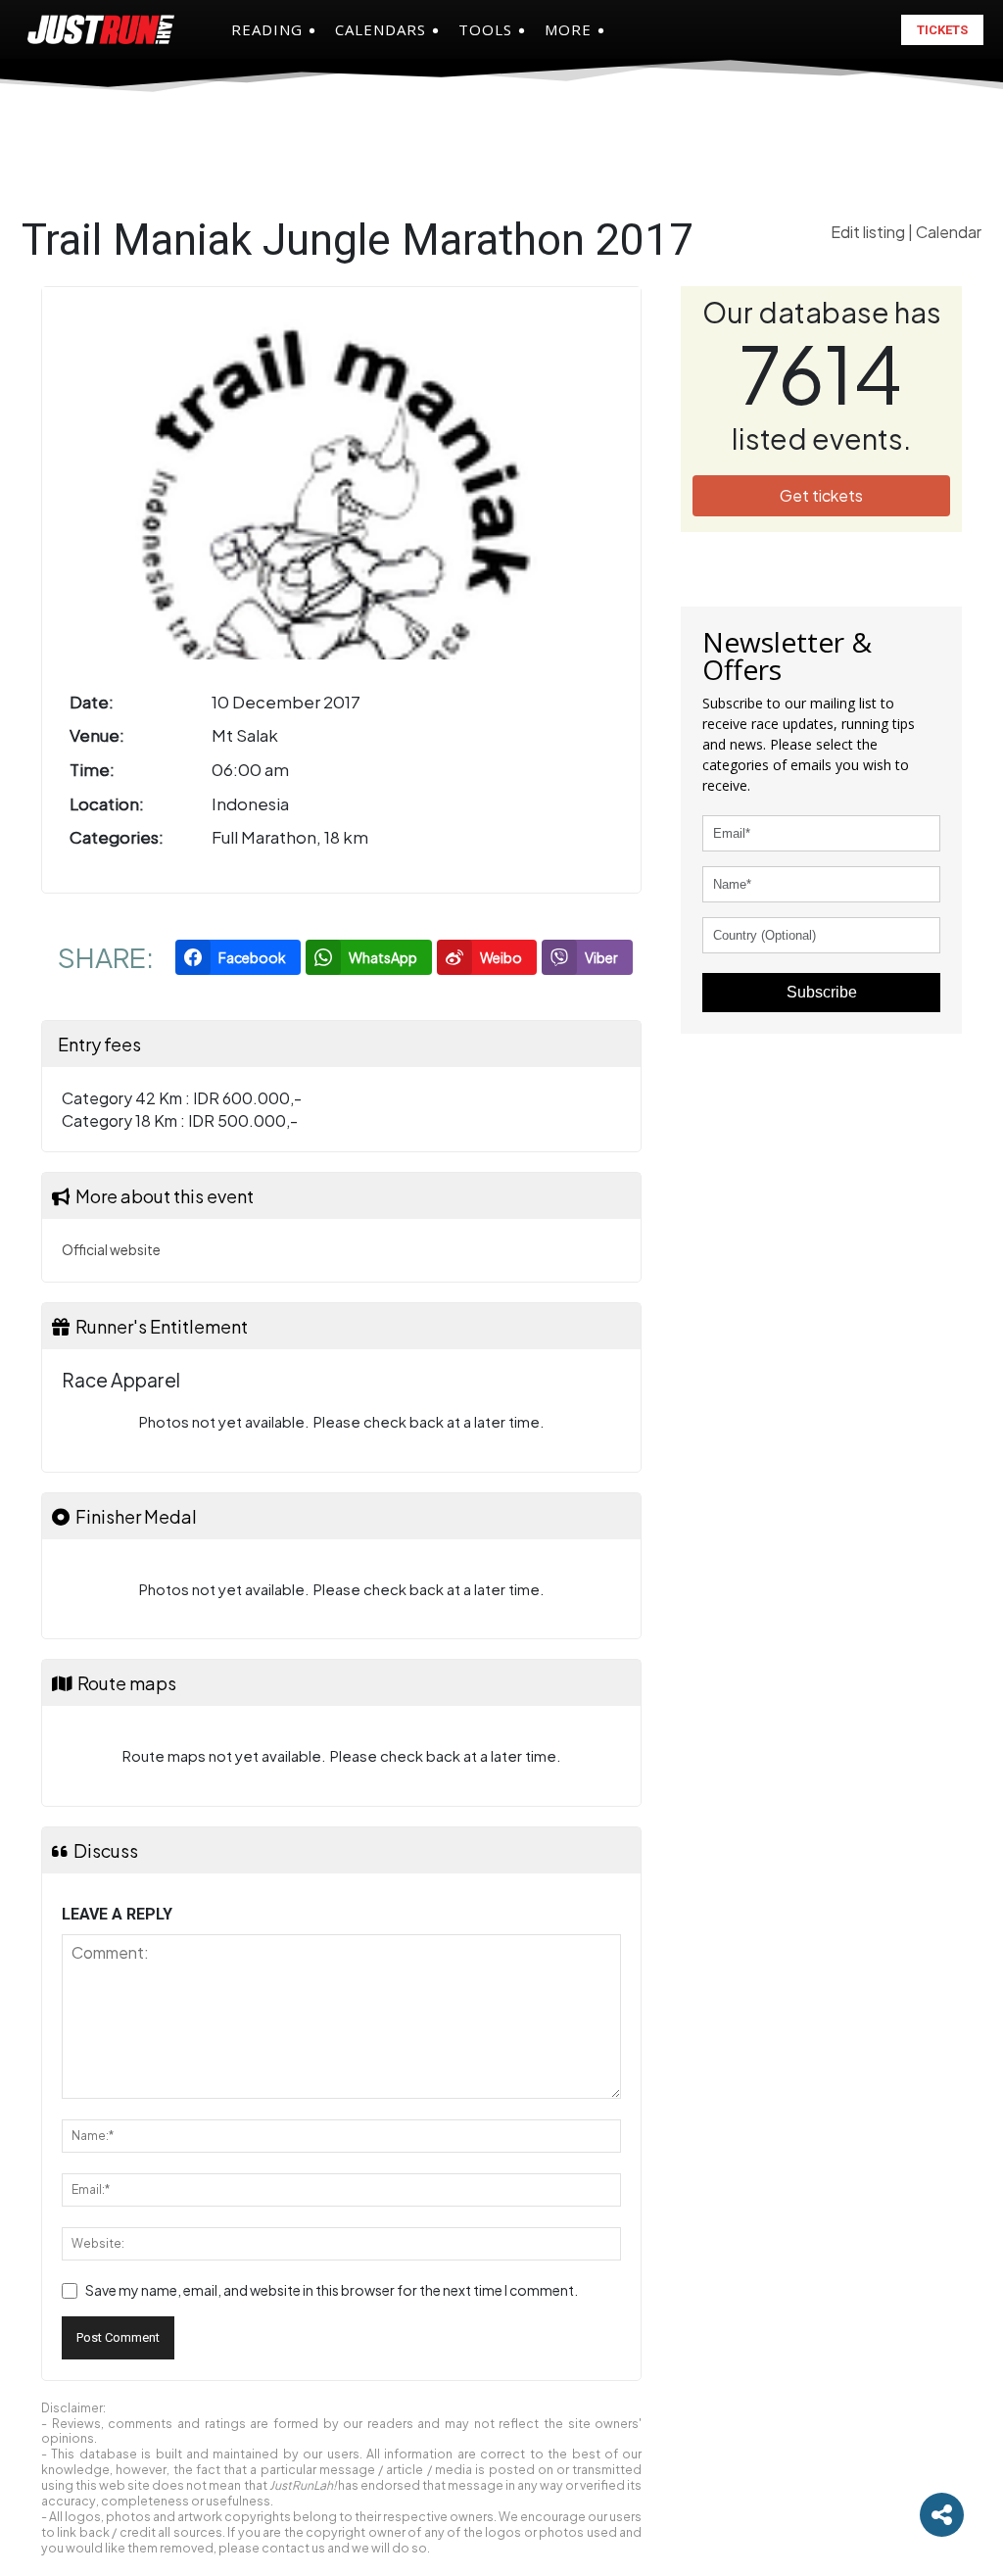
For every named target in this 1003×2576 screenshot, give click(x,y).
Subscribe (822, 992)
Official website (111, 1250)
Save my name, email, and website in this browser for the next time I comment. (332, 2290)
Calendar (949, 232)
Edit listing (869, 232)
